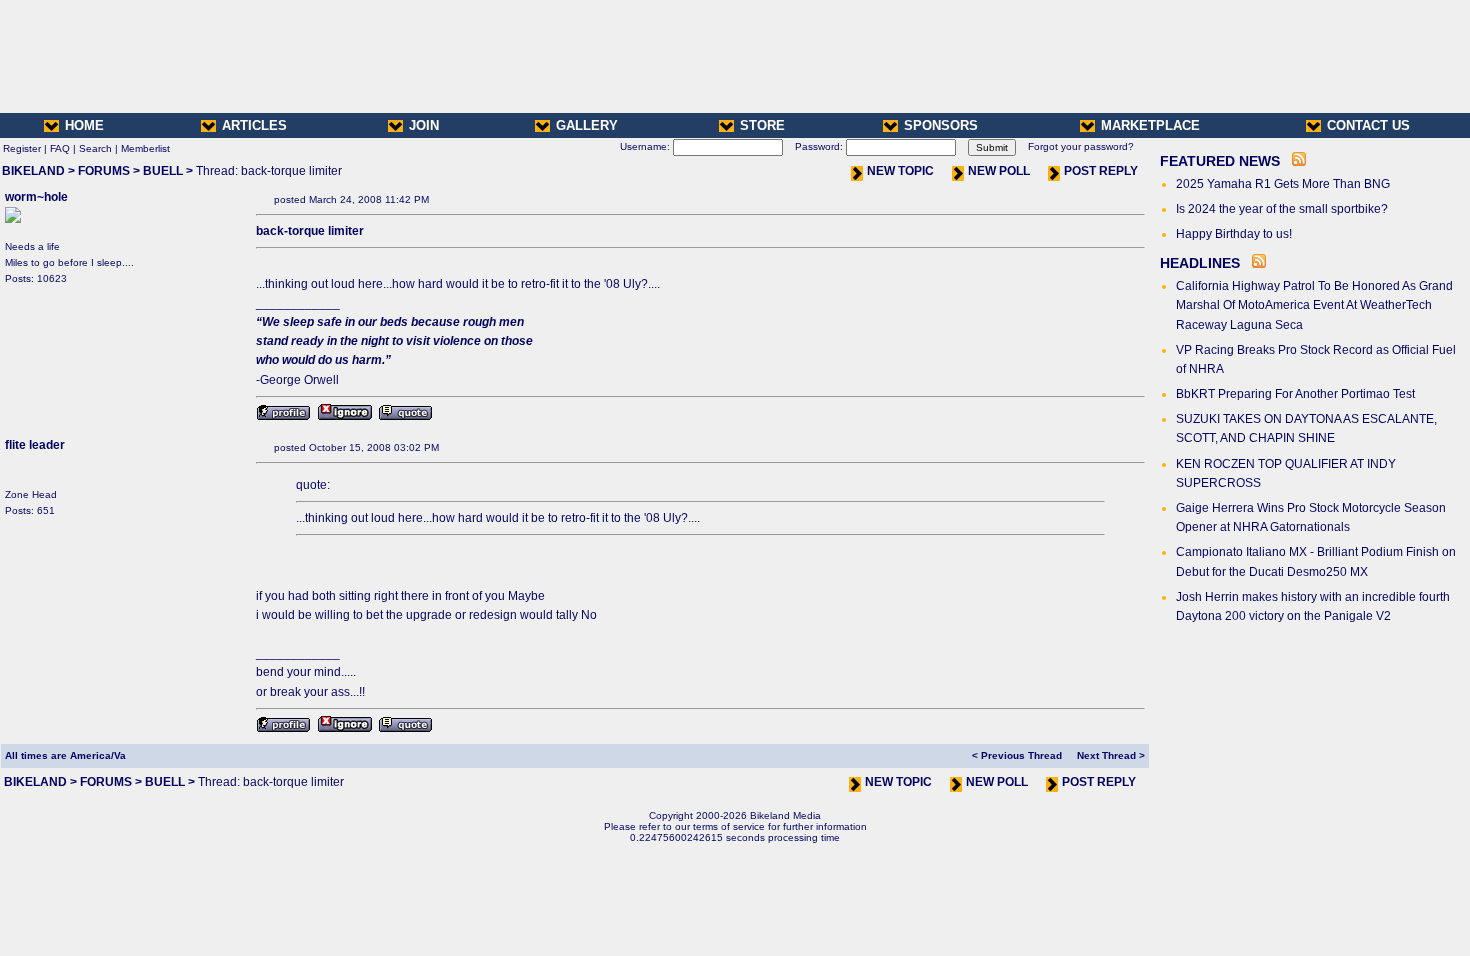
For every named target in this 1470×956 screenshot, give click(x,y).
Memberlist (145, 148)
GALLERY (587, 125)
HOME (84, 125)
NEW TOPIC (900, 171)
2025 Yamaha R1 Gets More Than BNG (1283, 184)
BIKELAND (33, 171)
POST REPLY (1101, 171)
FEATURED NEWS (1220, 161)
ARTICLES (254, 125)
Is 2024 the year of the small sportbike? (1282, 209)
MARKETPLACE (1150, 125)
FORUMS (104, 171)
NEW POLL (999, 171)
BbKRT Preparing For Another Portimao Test (1295, 394)
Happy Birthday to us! (1234, 234)
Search (95, 148)
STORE (762, 125)
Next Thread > (1111, 755)
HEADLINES (1200, 263)
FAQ (60, 148)
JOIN (424, 125)
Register (22, 148)
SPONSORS (941, 125)
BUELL (163, 171)
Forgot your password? (1081, 146)
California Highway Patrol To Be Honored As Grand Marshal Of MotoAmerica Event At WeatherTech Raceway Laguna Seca (1314, 305)
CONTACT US (1368, 125)
